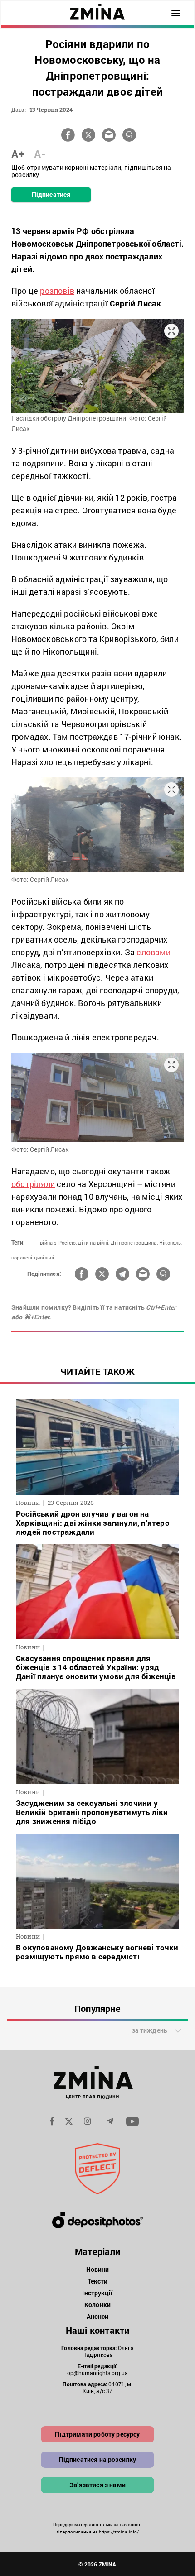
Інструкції (97, 2293)
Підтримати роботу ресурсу (97, 2434)
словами (153, 952)
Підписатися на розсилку (98, 2459)
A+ (18, 154)
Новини (98, 2269)
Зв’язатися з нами (97, 2485)
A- (40, 154)
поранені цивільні (33, 1257)
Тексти (98, 2281)
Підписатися (51, 194)
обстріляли (33, 1184)
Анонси (98, 2316)
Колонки (97, 2305)
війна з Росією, (58, 1243)
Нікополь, (171, 1243)
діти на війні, (94, 1243)
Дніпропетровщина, (134, 1243)
